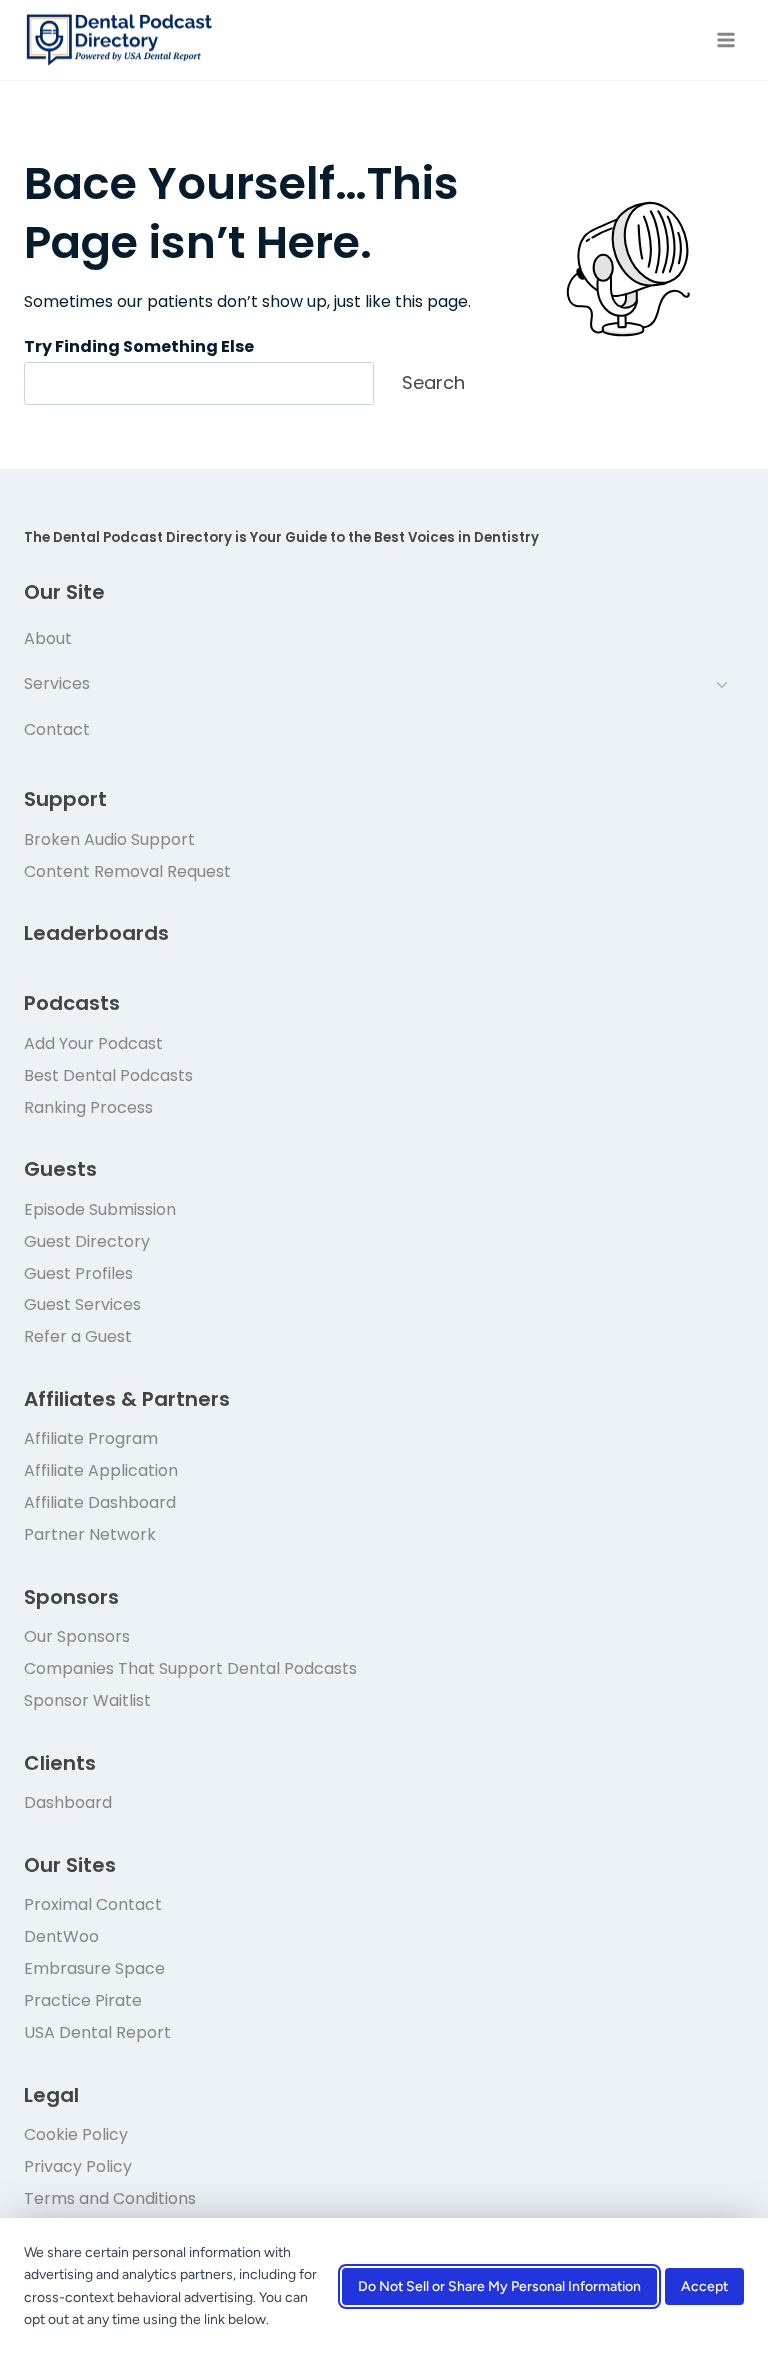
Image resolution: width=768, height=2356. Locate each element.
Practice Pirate (83, 2000)
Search (433, 382)
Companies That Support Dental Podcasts (190, 1668)
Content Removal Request (127, 871)
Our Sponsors (77, 1636)
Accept (704, 2287)
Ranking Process (88, 1107)
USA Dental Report (97, 2032)
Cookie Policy (76, 2134)
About (48, 638)
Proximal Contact (93, 1904)
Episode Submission (100, 1209)
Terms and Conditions (110, 2198)
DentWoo (61, 1936)
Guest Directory (87, 1241)
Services (57, 683)
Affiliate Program (91, 1438)
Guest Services (82, 1304)
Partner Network (90, 1534)
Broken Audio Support (109, 839)
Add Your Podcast (93, 1043)
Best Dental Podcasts (108, 1075)
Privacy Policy (78, 2166)
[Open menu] (725, 39)
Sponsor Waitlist (87, 1700)
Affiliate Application (101, 1470)
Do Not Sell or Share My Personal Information (499, 2287)
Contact (57, 729)
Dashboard (68, 1802)
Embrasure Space (94, 1968)
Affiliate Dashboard (100, 1502)
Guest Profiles (78, 1273)
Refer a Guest (78, 1336)
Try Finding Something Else (139, 346)
